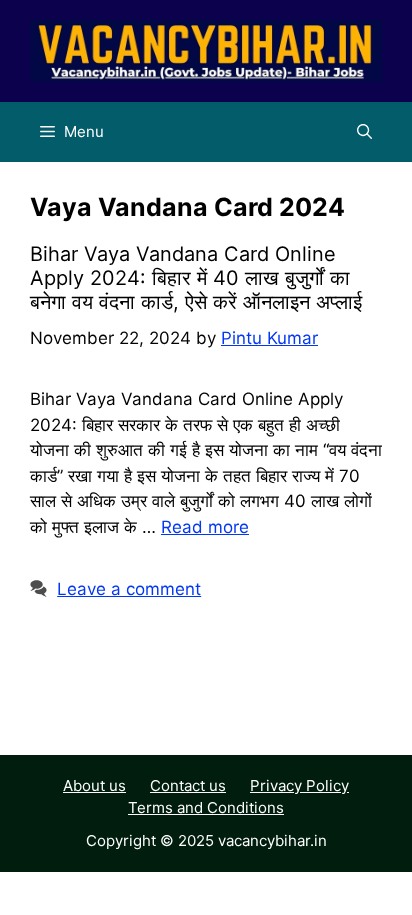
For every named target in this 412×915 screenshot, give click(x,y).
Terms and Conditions (206, 807)
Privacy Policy (299, 785)
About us (94, 785)
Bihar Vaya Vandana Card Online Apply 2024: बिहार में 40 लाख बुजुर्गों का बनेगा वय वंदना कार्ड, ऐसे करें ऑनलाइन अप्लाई (196, 278)
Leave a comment (129, 589)
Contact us (188, 785)
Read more (205, 527)
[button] (364, 132)
